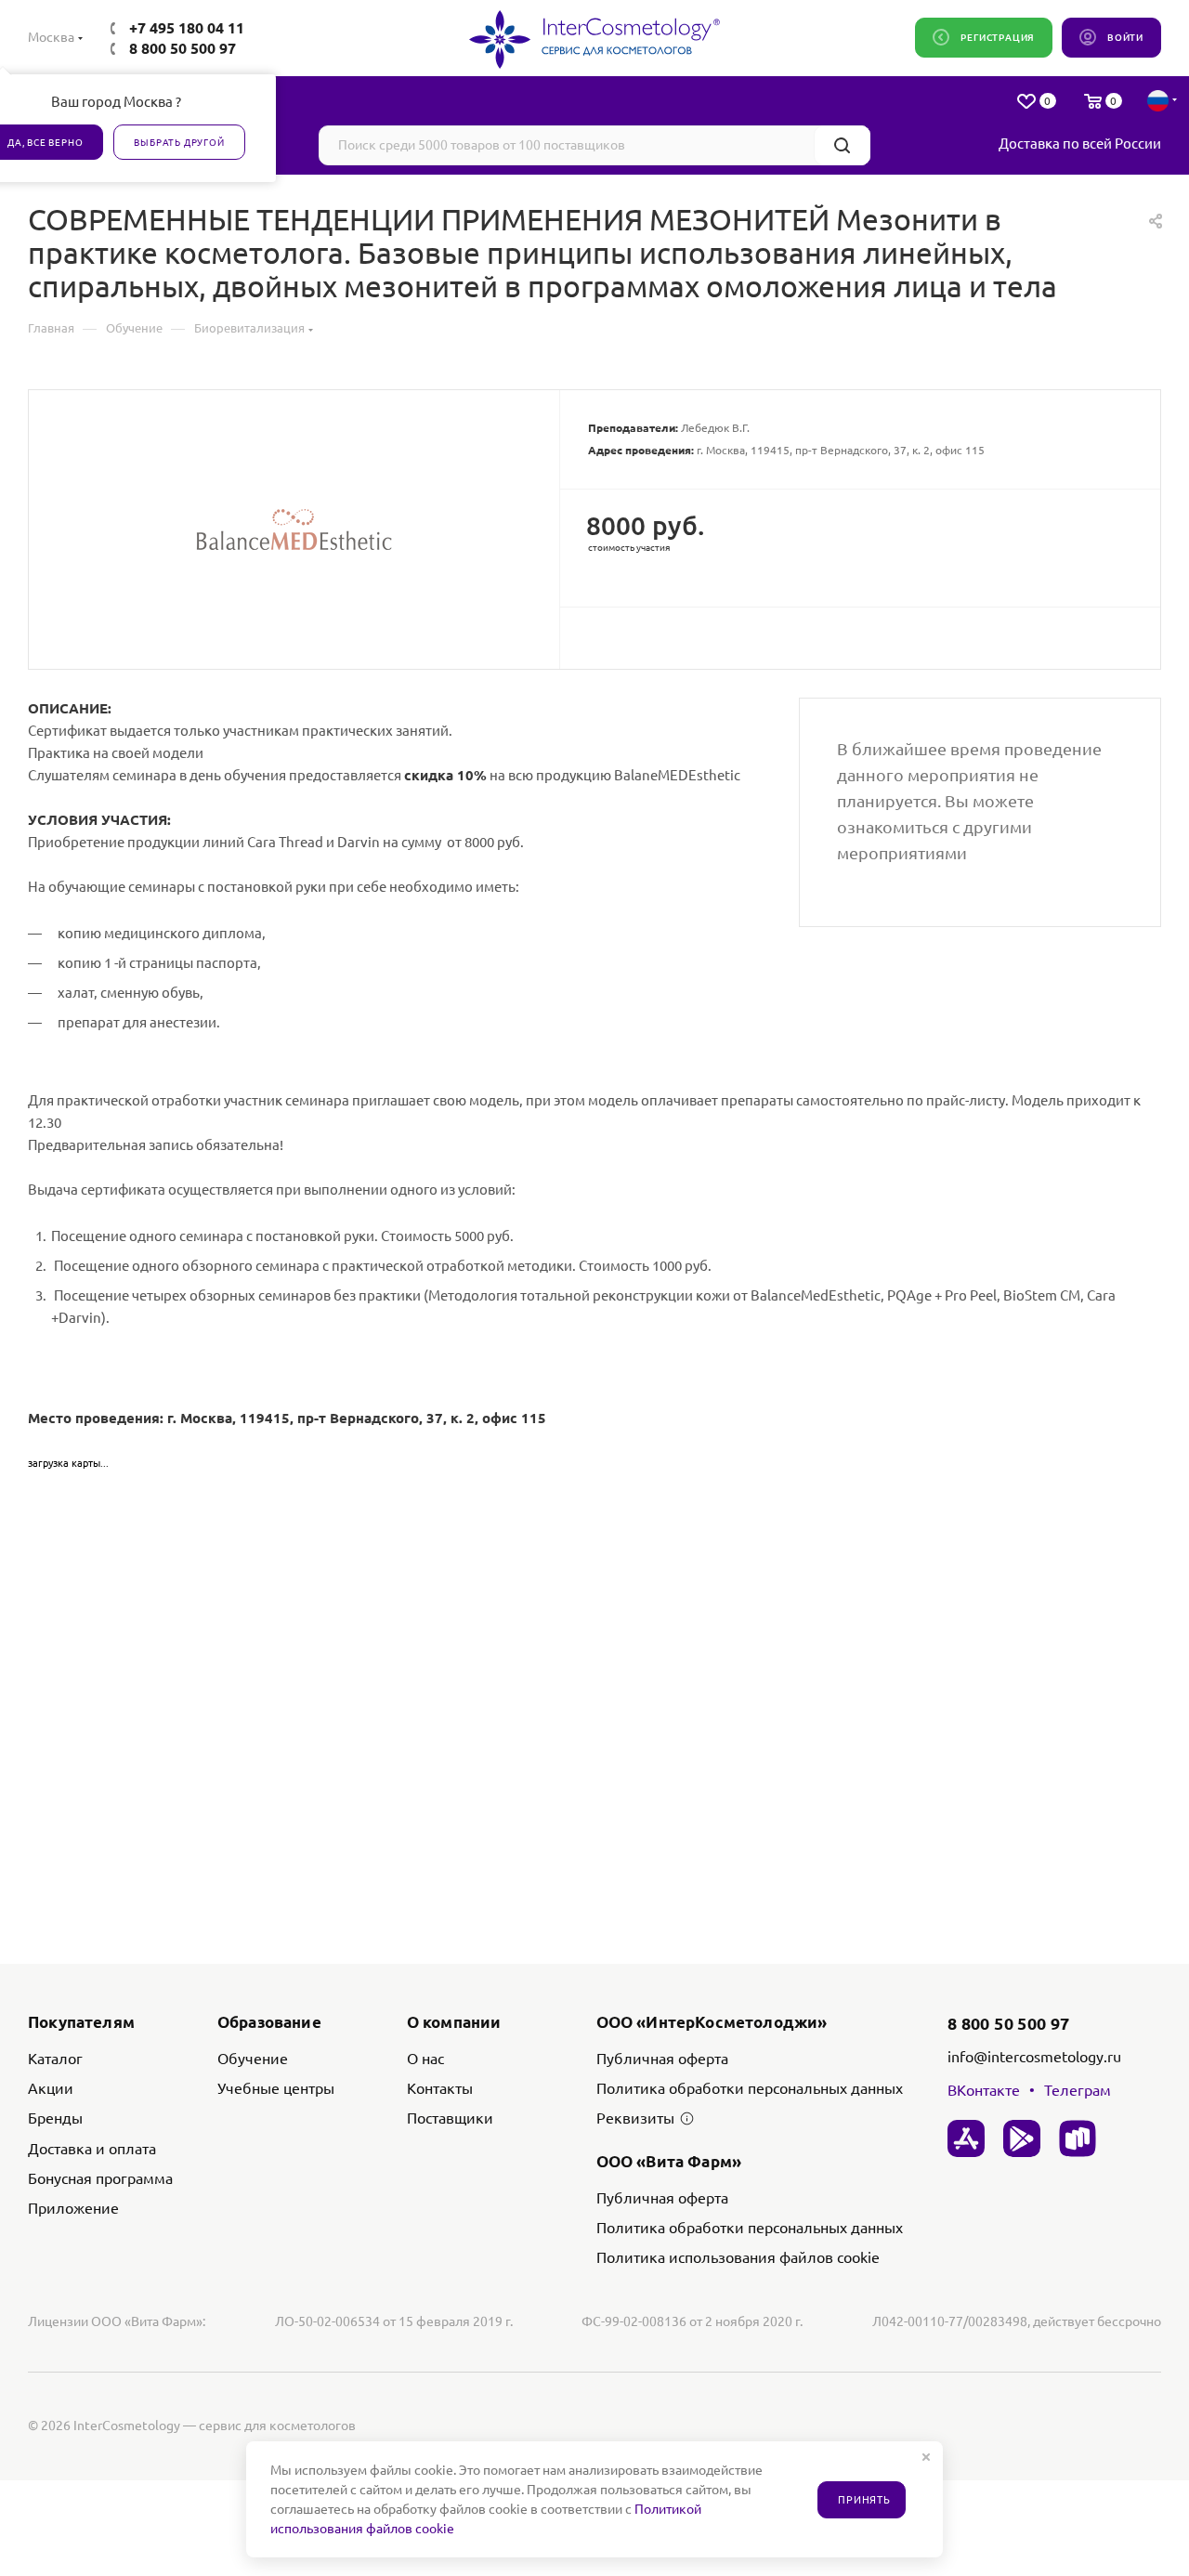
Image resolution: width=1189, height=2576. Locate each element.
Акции (51, 2088)
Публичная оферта (662, 2059)
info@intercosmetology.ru (1034, 2057)
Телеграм (1078, 2090)
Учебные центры (276, 2088)
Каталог (55, 2059)
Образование (269, 2022)
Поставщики (450, 2118)
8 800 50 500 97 (183, 48)
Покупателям (81, 2022)
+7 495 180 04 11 (187, 28)
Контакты (440, 2088)
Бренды (55, 2118)
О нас (425, 2059)
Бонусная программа (100, 2178)
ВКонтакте (984, 2090)
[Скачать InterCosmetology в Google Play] (1022, 2138)
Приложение (73, 2208)
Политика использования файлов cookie (738, 2257)
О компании (454, 2022)
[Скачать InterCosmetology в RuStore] (1078, 2138)
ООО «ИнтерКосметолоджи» (712, 2022)
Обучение (253, 2059)
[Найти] (842, 145)
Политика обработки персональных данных (750, 2088)
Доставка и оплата (92, 2149)
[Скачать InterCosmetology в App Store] (966, 2138)
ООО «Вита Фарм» (669, 2161)
